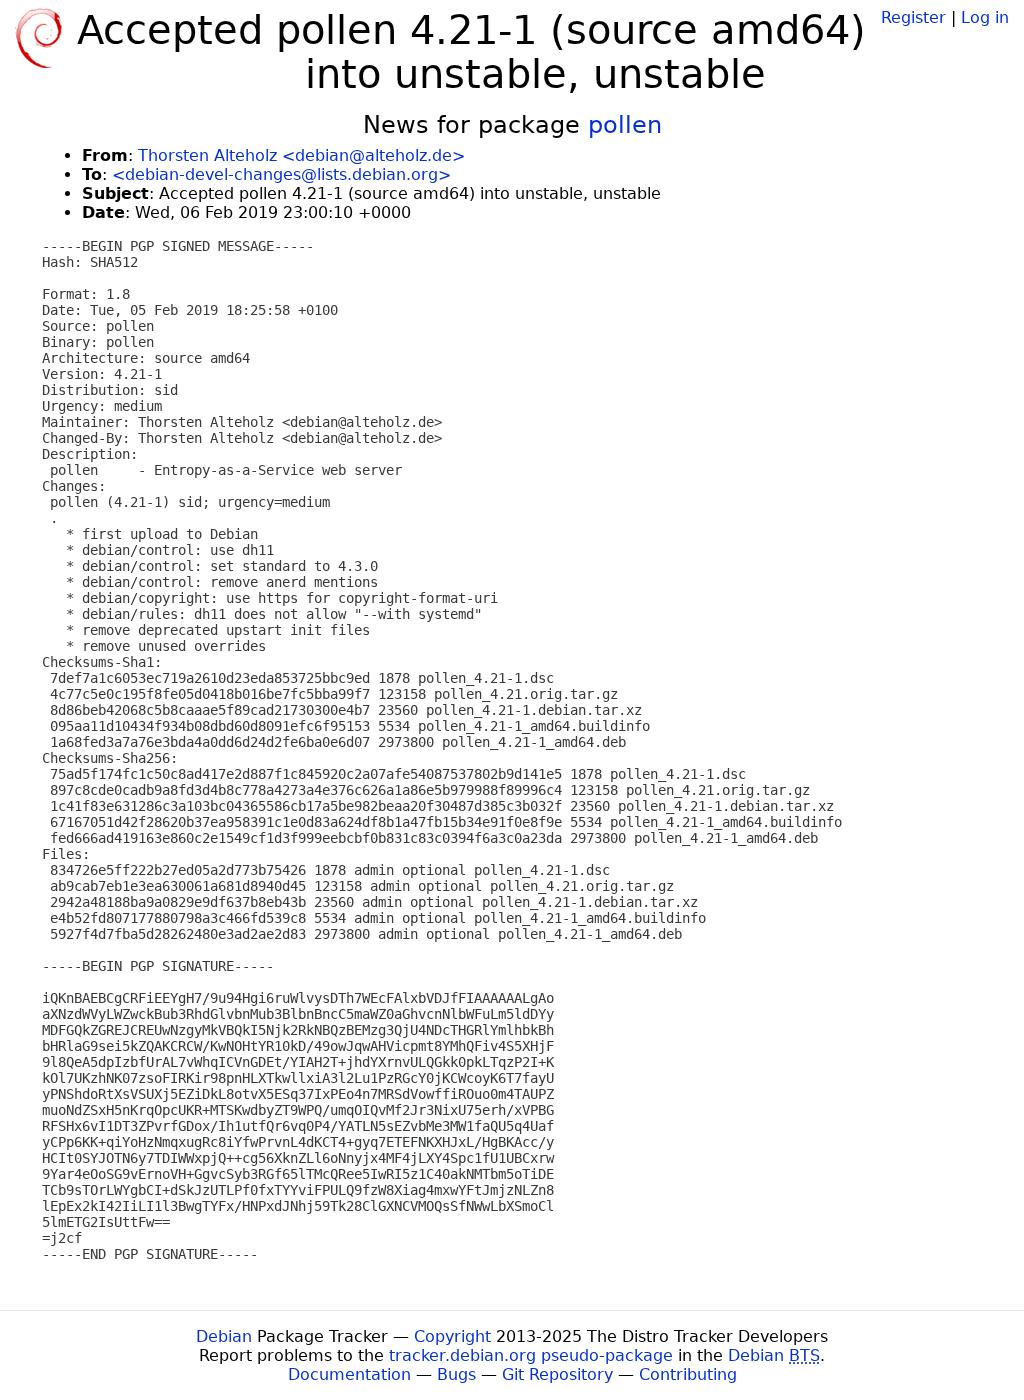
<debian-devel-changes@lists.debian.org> (281, 174)
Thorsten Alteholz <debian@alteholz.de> (301, 155)
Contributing (688, 1374)
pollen (625, 125)
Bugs (456, 1374)
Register (913, 17)
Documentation (349, 1374)
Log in (985, 17)
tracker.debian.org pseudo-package (531, 1355)
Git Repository (557, 1374)
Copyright (452, 1336)
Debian (224, 1336)
